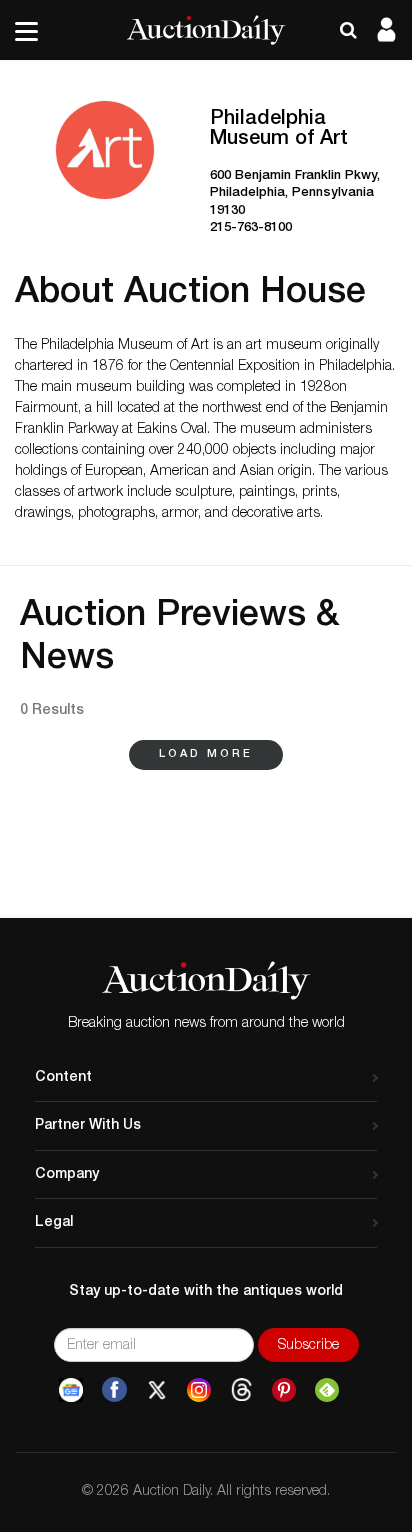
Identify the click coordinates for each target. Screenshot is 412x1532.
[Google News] (71, 1391)
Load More (206, 754)
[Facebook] (114, 1391)
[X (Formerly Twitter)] (157, 1391)
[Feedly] (327, 1391)
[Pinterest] (284, 1391)
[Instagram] (199, 1391)
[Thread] (241, 1391)
